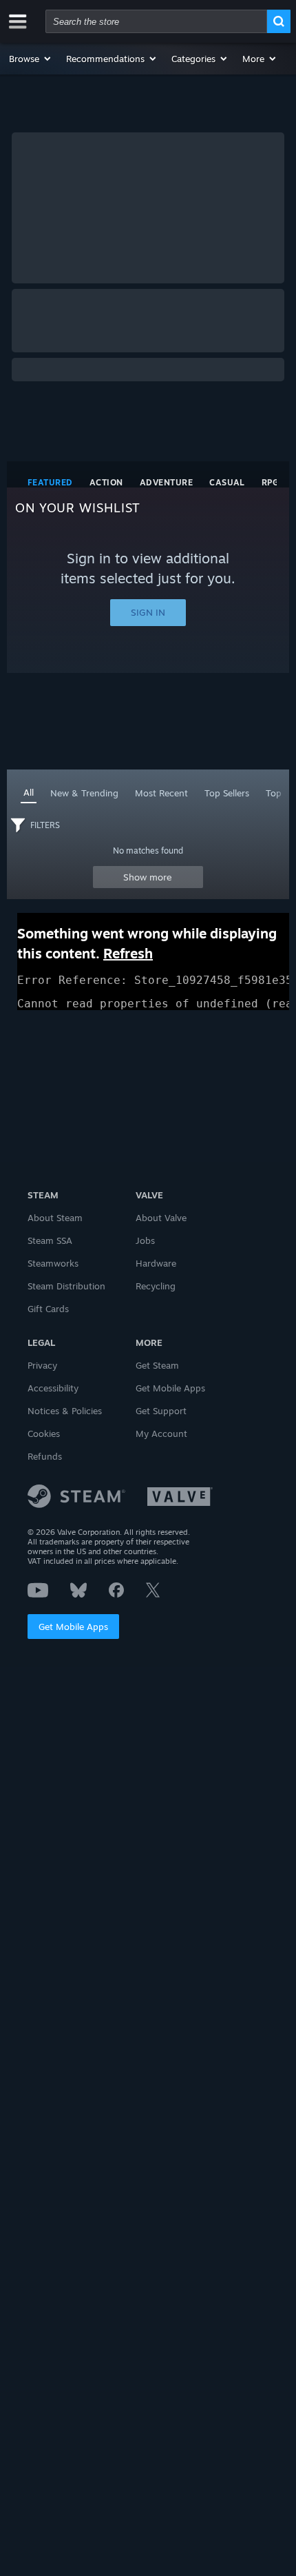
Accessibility (53, 1388)
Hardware (156, 1263)
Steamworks (53, 1263)
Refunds (45, 1456)
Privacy (42, 1365)
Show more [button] (148, 877)
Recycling (156, 1286)
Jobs (145, 1240)
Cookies (44, 1433)
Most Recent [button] (161, 793)
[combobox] (156, 21)
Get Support (161, 1411)
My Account (161, 1433)
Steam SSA (50, 1240)
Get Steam (157, 1365)
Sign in (148, 612)
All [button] (29, 792)
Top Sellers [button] (227, 793)
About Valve (161, 1218)
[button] (31, 59)
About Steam (55, 1218)
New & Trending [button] (84, 793)
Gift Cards (48, 1309)
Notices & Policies (65, 1411)
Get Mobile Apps (73, 1627)
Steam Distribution (66, 1286)
